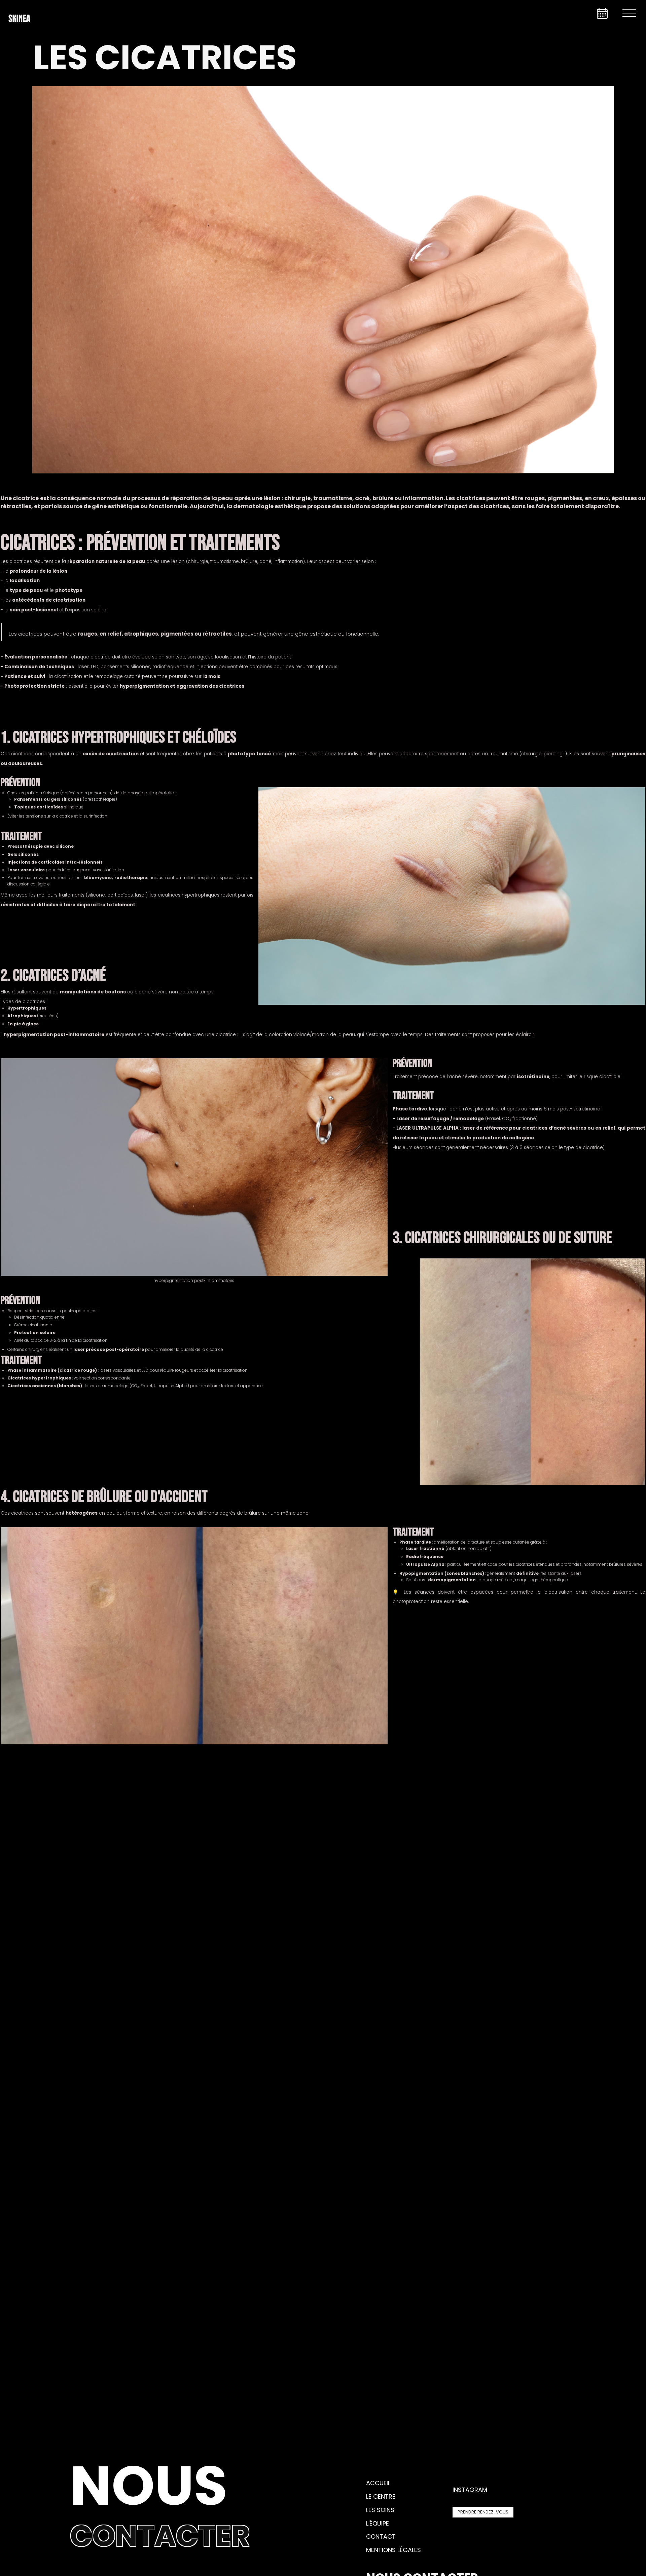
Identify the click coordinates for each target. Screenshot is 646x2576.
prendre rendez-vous (483, 2512)
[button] (629, 13)
